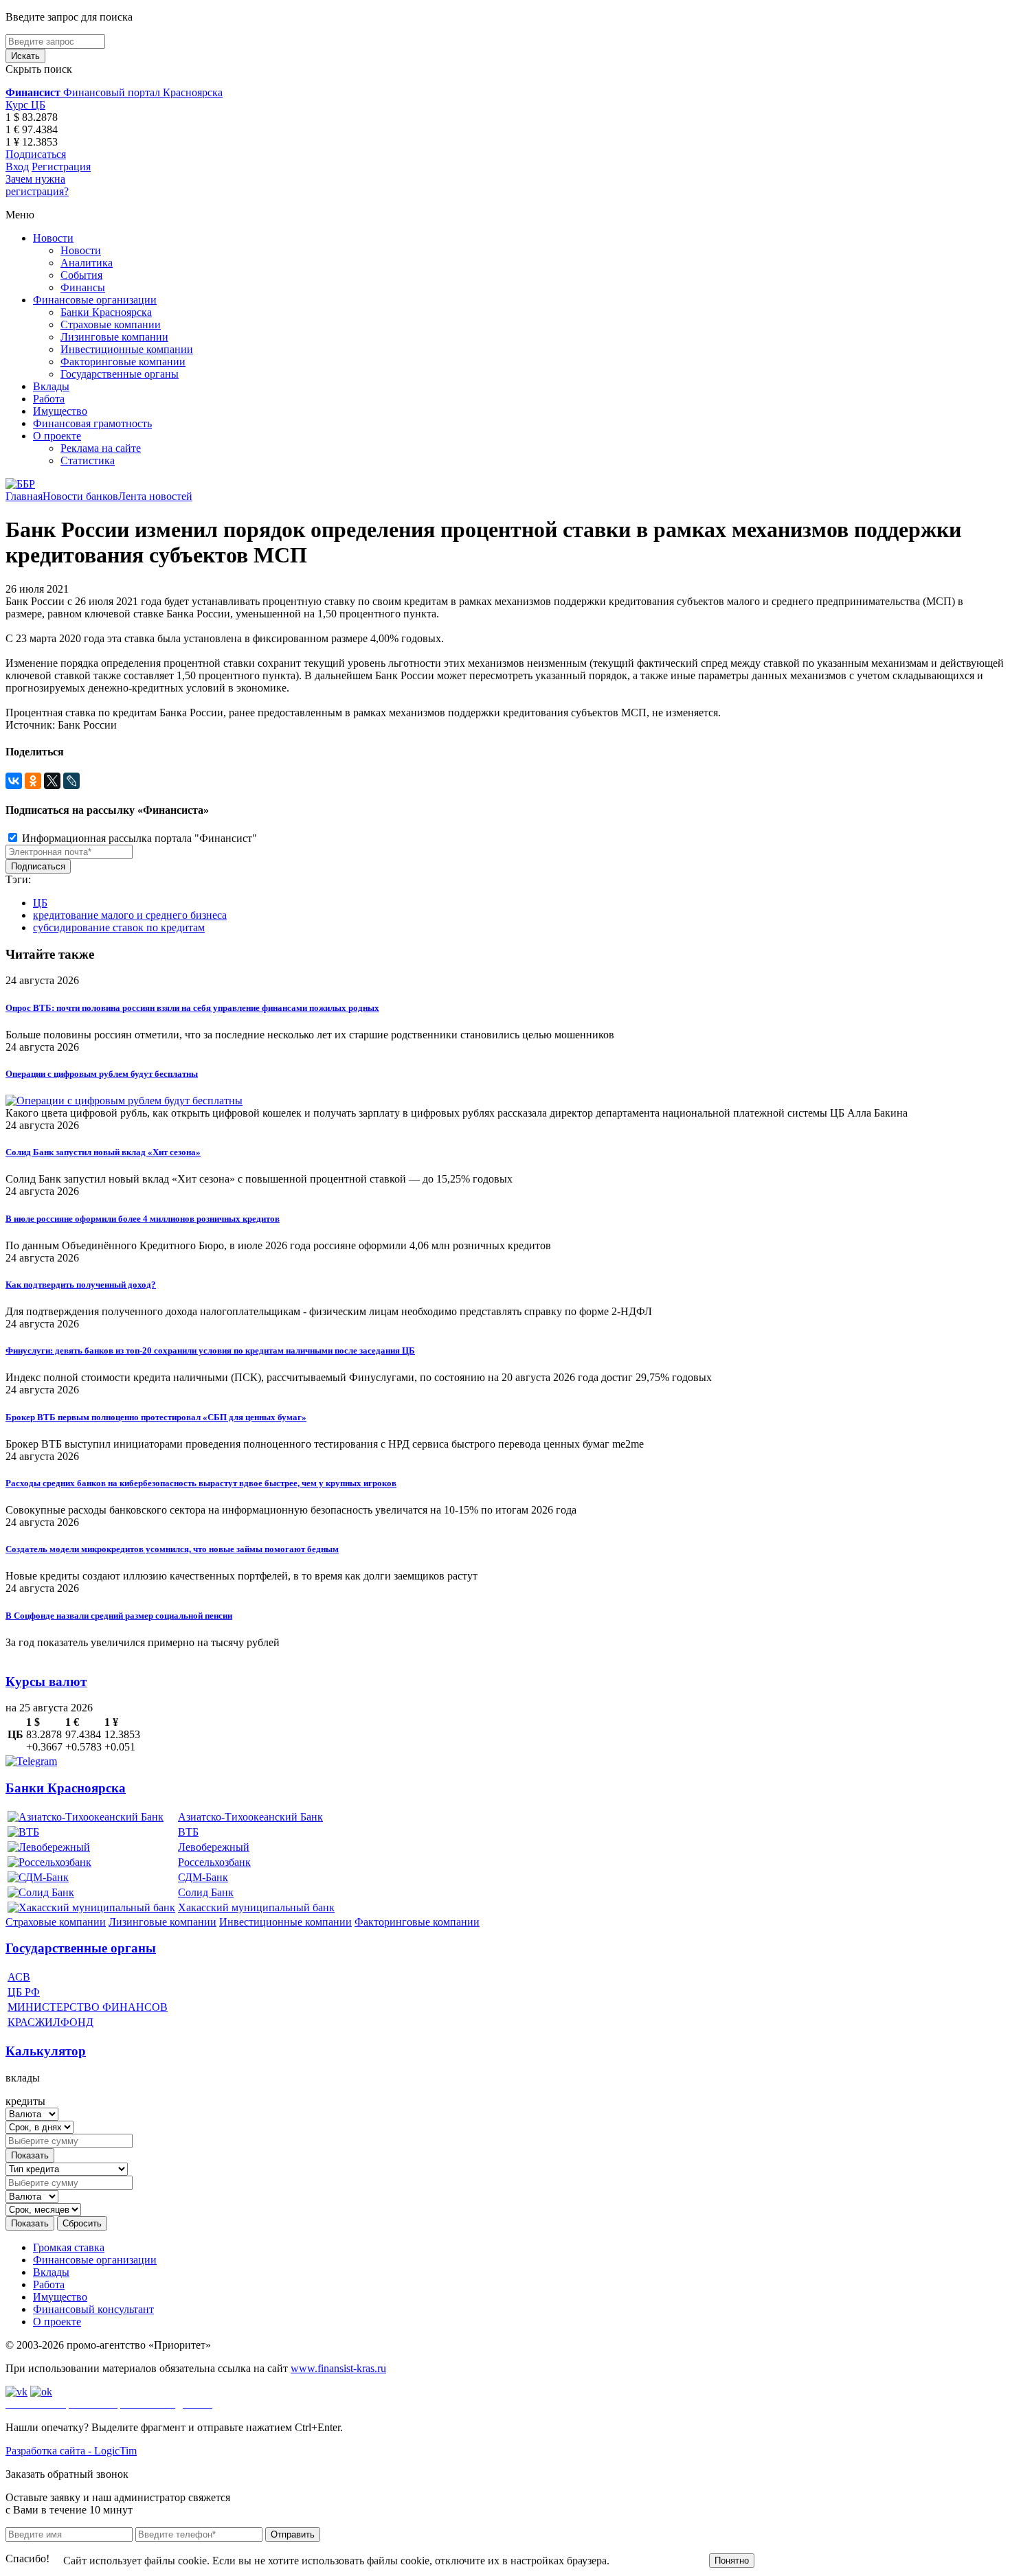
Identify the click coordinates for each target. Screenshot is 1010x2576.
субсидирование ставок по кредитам (119, 927)
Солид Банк (206, 1892)
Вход (17, 167)
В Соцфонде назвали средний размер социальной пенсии (119, 1616)
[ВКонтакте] (14, 781)
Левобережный (214, 1847)
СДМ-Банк (203, 1877)
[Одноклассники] (33, 781)
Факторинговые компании (123, 362)
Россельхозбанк (214, 1862)
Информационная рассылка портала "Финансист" (138, 838)
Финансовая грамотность (92, 423)
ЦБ (40, 903)
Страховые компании (111, 324)
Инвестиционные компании (127, 349)
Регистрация (61, 167)
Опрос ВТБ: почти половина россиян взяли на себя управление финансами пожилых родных (192, 1008)
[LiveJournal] (71, 781)
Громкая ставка (69, 2247)
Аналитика (87, 263)
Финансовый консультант (93, 2309)
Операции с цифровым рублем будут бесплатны (102, 1074)
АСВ (19, 1977)
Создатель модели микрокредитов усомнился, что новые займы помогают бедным (172, 1549)
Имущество (60, 411)
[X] (52, 781)
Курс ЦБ (25, 105)
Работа (49, 399)
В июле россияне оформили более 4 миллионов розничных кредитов (143, 1219)
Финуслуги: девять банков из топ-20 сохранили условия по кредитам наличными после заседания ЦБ (210, 1350)
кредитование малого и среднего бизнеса (130, 915)
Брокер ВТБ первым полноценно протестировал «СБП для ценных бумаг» (156, 1417)
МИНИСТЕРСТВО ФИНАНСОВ (88, 2007)
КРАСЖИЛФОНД (50, 2022)
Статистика (88, 460)
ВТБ (188, 1832)
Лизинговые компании (114, 337)
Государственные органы (120, 374)
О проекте (57, 436)
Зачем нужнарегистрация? (37, 185)
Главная (24, 496)
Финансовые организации (95, 300)
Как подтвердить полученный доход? (81, 1285)
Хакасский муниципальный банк (256, 1907)
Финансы (83, 287)
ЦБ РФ (24, 1992)
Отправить (293, 2534)
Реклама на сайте (101, 448)
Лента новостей (155, 496)
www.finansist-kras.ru (338, 2368)
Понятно (732, 2561)
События (81, 275)
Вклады (51, 386)
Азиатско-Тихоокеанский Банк (250, 1817)
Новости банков (80, 496)
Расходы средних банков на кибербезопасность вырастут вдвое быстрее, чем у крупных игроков (201, 1483)
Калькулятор (46, 2051)
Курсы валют (46, 1682)
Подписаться (36, 154)
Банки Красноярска (106, 312)
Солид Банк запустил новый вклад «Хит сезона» (103, 1152)
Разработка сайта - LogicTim (71, 2451)
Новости (53, 238)
